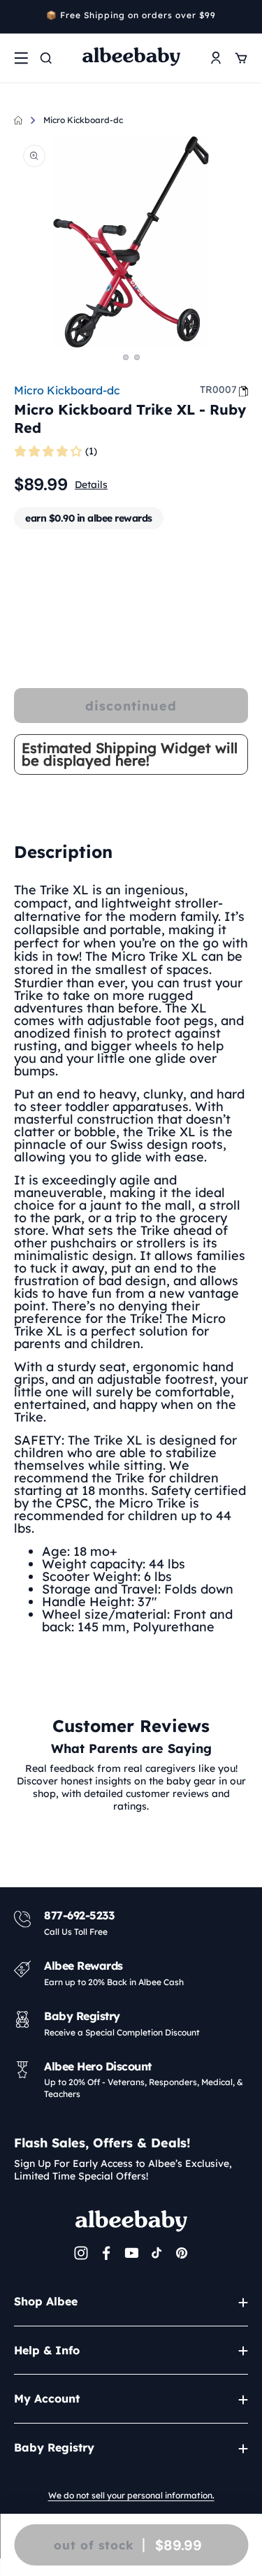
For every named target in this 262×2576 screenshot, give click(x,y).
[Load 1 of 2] (126, 357)
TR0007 (218, 389)
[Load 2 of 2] (137, 357)
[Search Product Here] (46, 58)
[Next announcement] (243, 17)
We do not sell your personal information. (131, 2495)
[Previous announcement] (19, 17)
